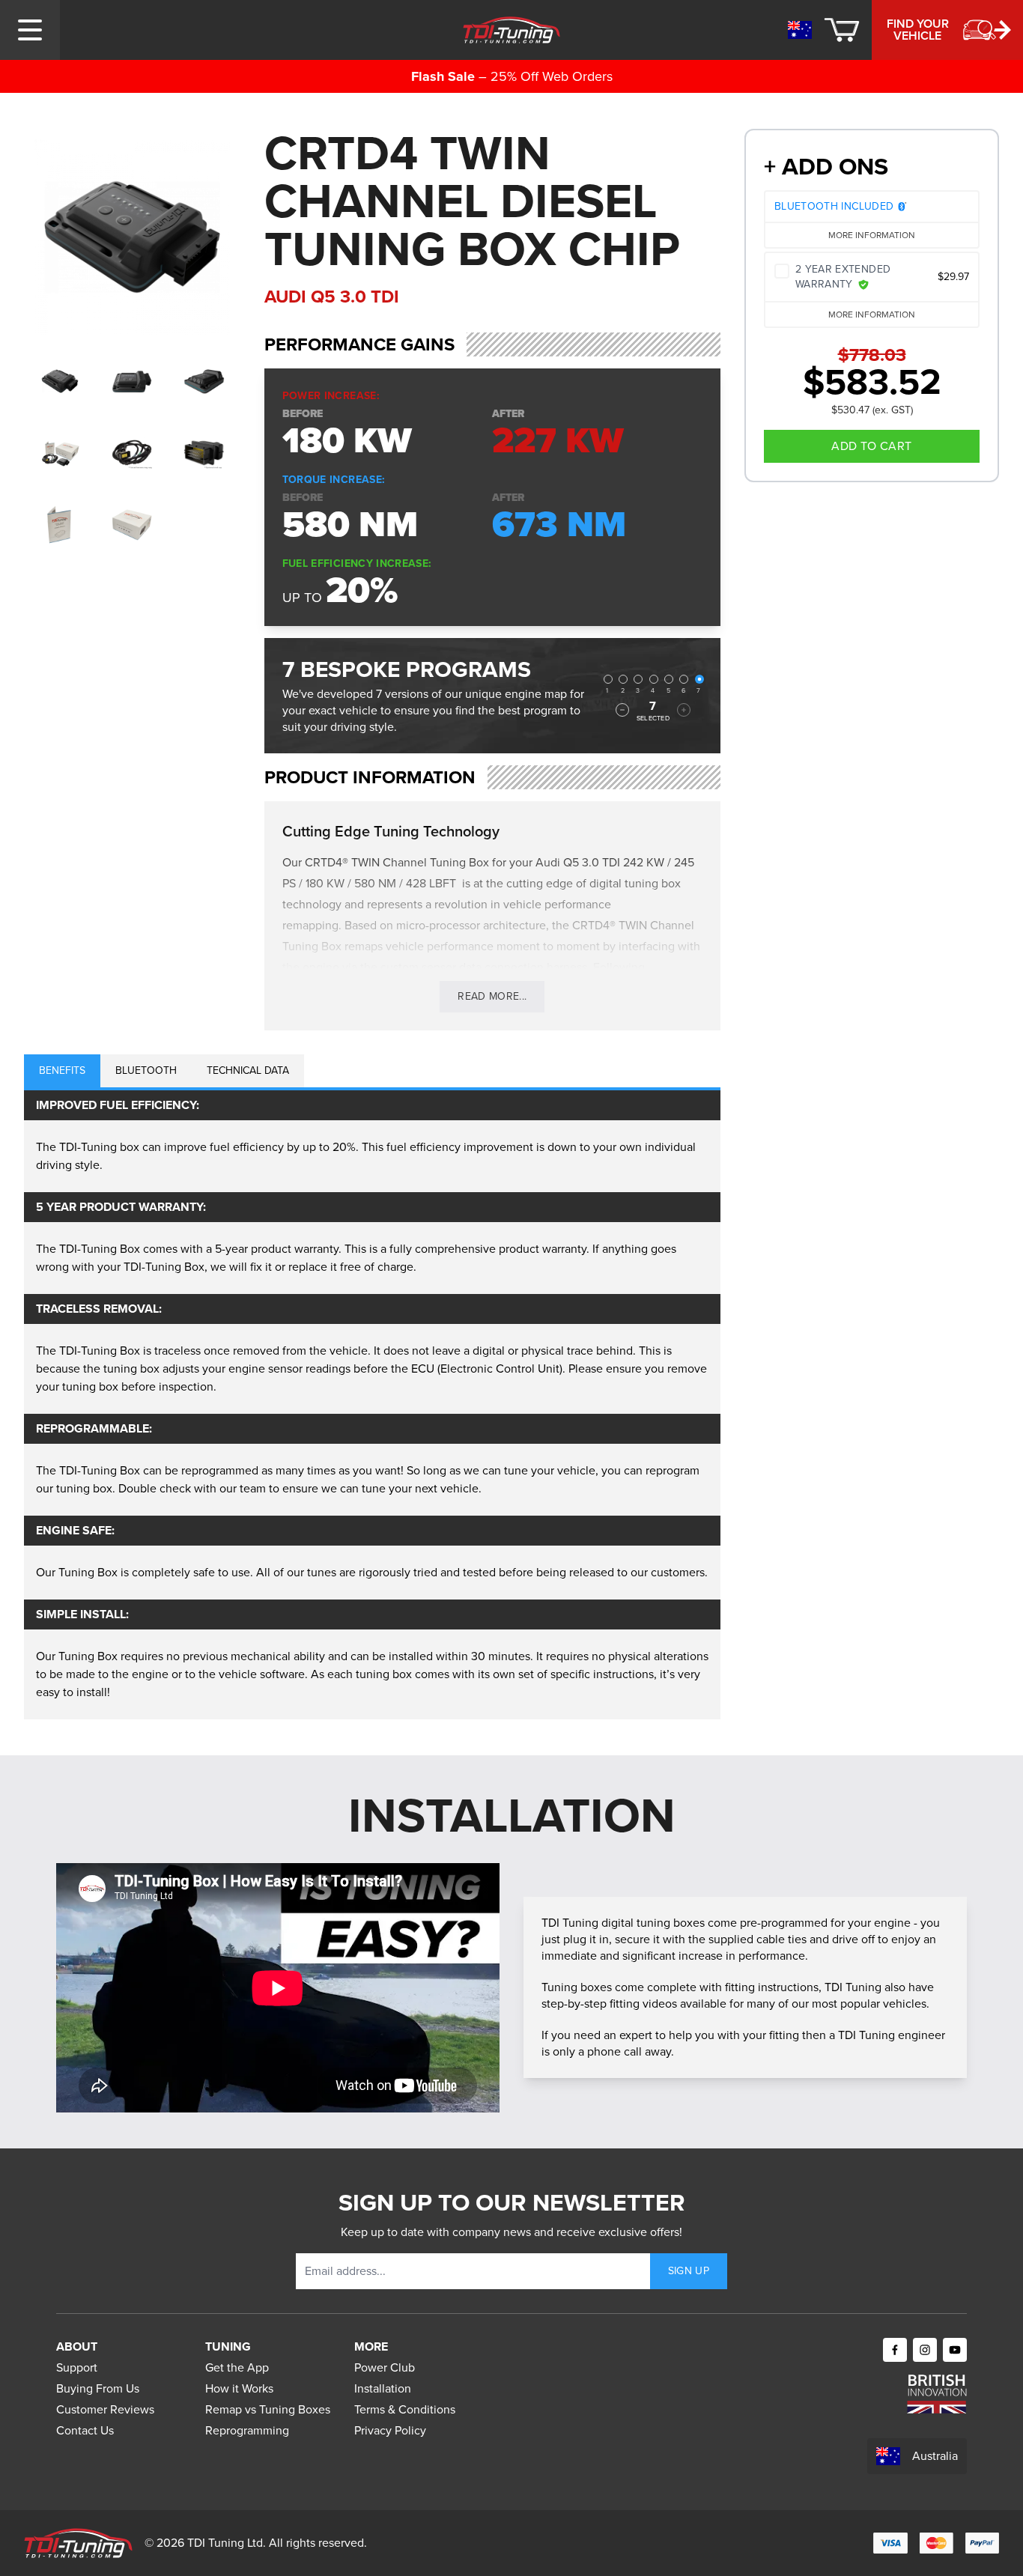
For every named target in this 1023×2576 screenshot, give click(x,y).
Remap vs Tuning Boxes (268, 2409)
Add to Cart (871, 446)
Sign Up (689, 2271)
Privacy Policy (390, 2430)
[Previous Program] (622, 710)
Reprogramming (247, 2430)
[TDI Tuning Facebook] (895, 2350)
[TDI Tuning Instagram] (925, 2350)
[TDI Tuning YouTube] (955, 2350)
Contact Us (85, 2430)
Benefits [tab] (62, 1070)
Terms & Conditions (405, 2409)
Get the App (237, 2367)
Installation (383, 2388)
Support (77, 2367)
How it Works (239, 2388)
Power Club (385, 2367)
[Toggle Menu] (30, 30)
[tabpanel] (372, 1405)
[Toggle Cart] (842, 30)
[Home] (512, 30)
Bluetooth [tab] (146, 1070)
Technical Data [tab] (248, 1070)
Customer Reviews (105, 2409)
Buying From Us (98, 2388)
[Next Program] (684, 710)
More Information (872, 235)
